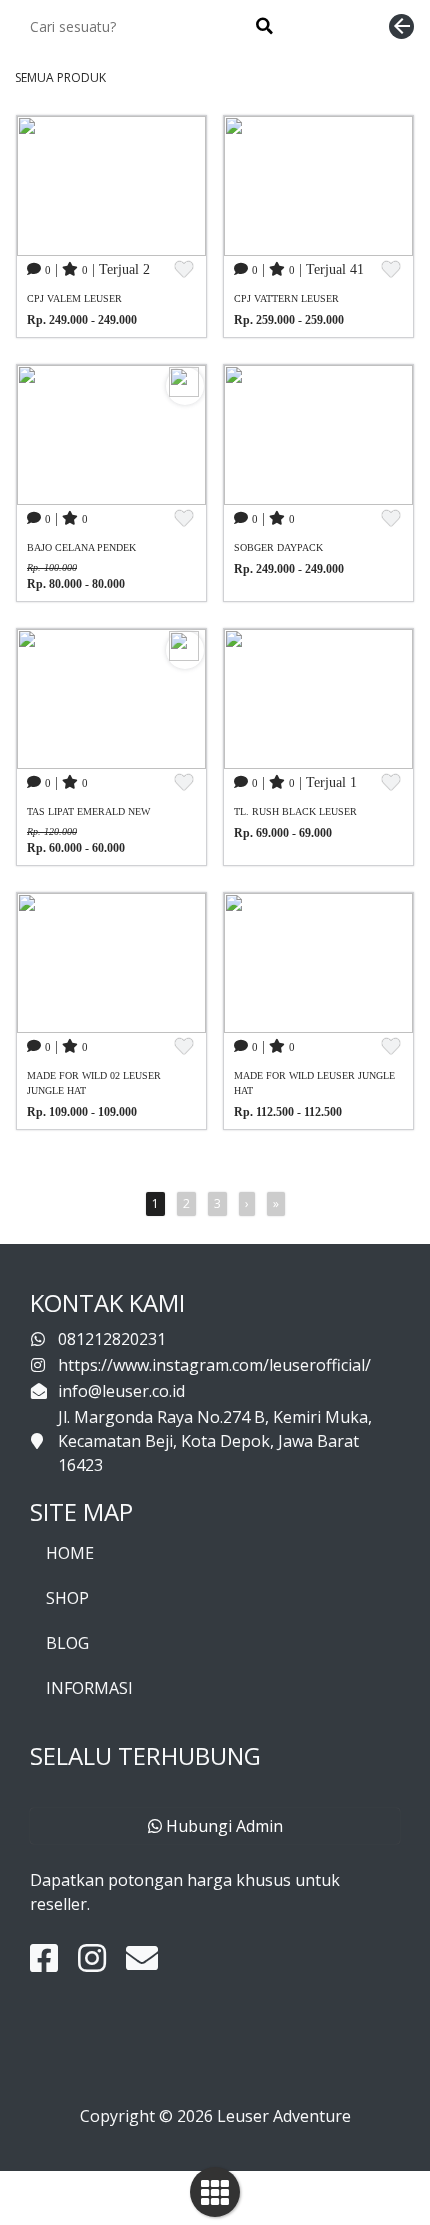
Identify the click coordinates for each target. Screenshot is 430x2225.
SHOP (67, 1598)
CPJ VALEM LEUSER (74, 298)
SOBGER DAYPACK (278, 547)
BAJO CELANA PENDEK (81, 547)
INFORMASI (89, 1688)
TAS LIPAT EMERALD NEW (88, 811)
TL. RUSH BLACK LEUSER (295, 811)
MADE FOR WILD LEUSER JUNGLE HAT (314, 1083)
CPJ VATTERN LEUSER (286, 298)
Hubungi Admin (222, 1826)
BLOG (67, 1643)
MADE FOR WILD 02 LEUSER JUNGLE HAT (94, 1083)
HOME (70, 1553)
